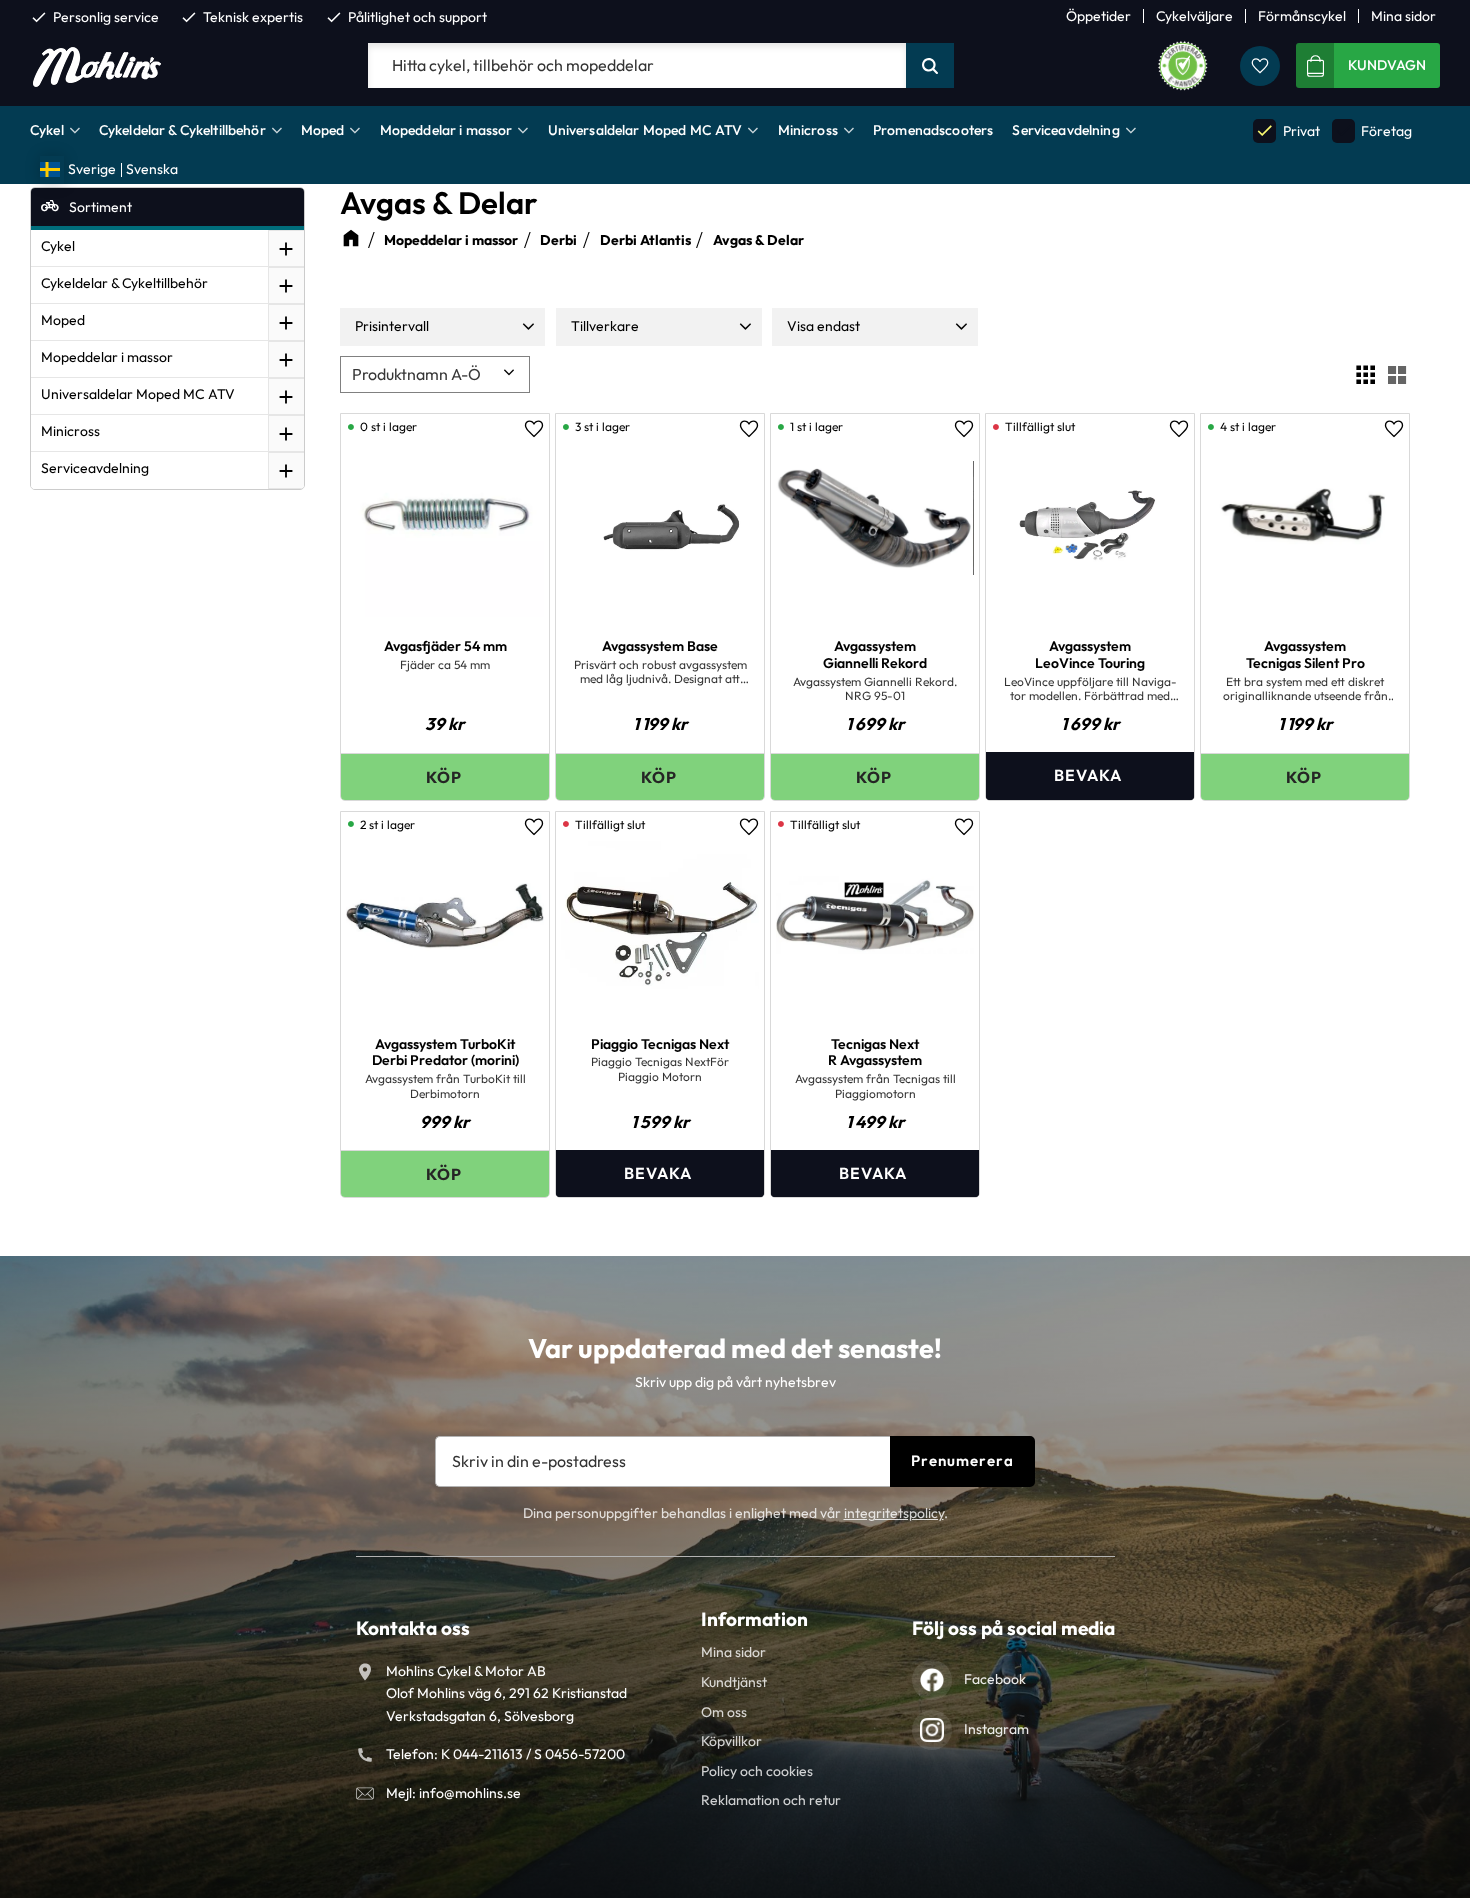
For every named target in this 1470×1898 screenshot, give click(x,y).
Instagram (996, 1729)
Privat (1287, 130)
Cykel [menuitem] (47, 130)
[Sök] (930, 66)
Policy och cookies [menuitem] (757, 1771)
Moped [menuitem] (323, 130)
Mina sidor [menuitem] (1403, 16)
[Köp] (445, 776)
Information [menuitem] (754, 1619)
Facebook (995, 1679)
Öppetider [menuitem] (1098, 16)
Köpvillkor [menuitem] (731, 1741)
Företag (1373, 130)
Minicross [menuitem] (808, 130)
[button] (1260, 66)
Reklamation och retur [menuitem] (771, 1800)
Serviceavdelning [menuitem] (1065, 130)
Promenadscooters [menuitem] (933, 130)
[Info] (1090, 775)
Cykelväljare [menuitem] (1194, 16)
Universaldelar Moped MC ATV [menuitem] (645, 130)
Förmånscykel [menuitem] (1302, 16)
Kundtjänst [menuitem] (734, 1682)
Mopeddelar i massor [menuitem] (446, 130)
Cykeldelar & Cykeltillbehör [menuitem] (182, 130)
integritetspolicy (894, 1513)
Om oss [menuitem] (724, 1712)
